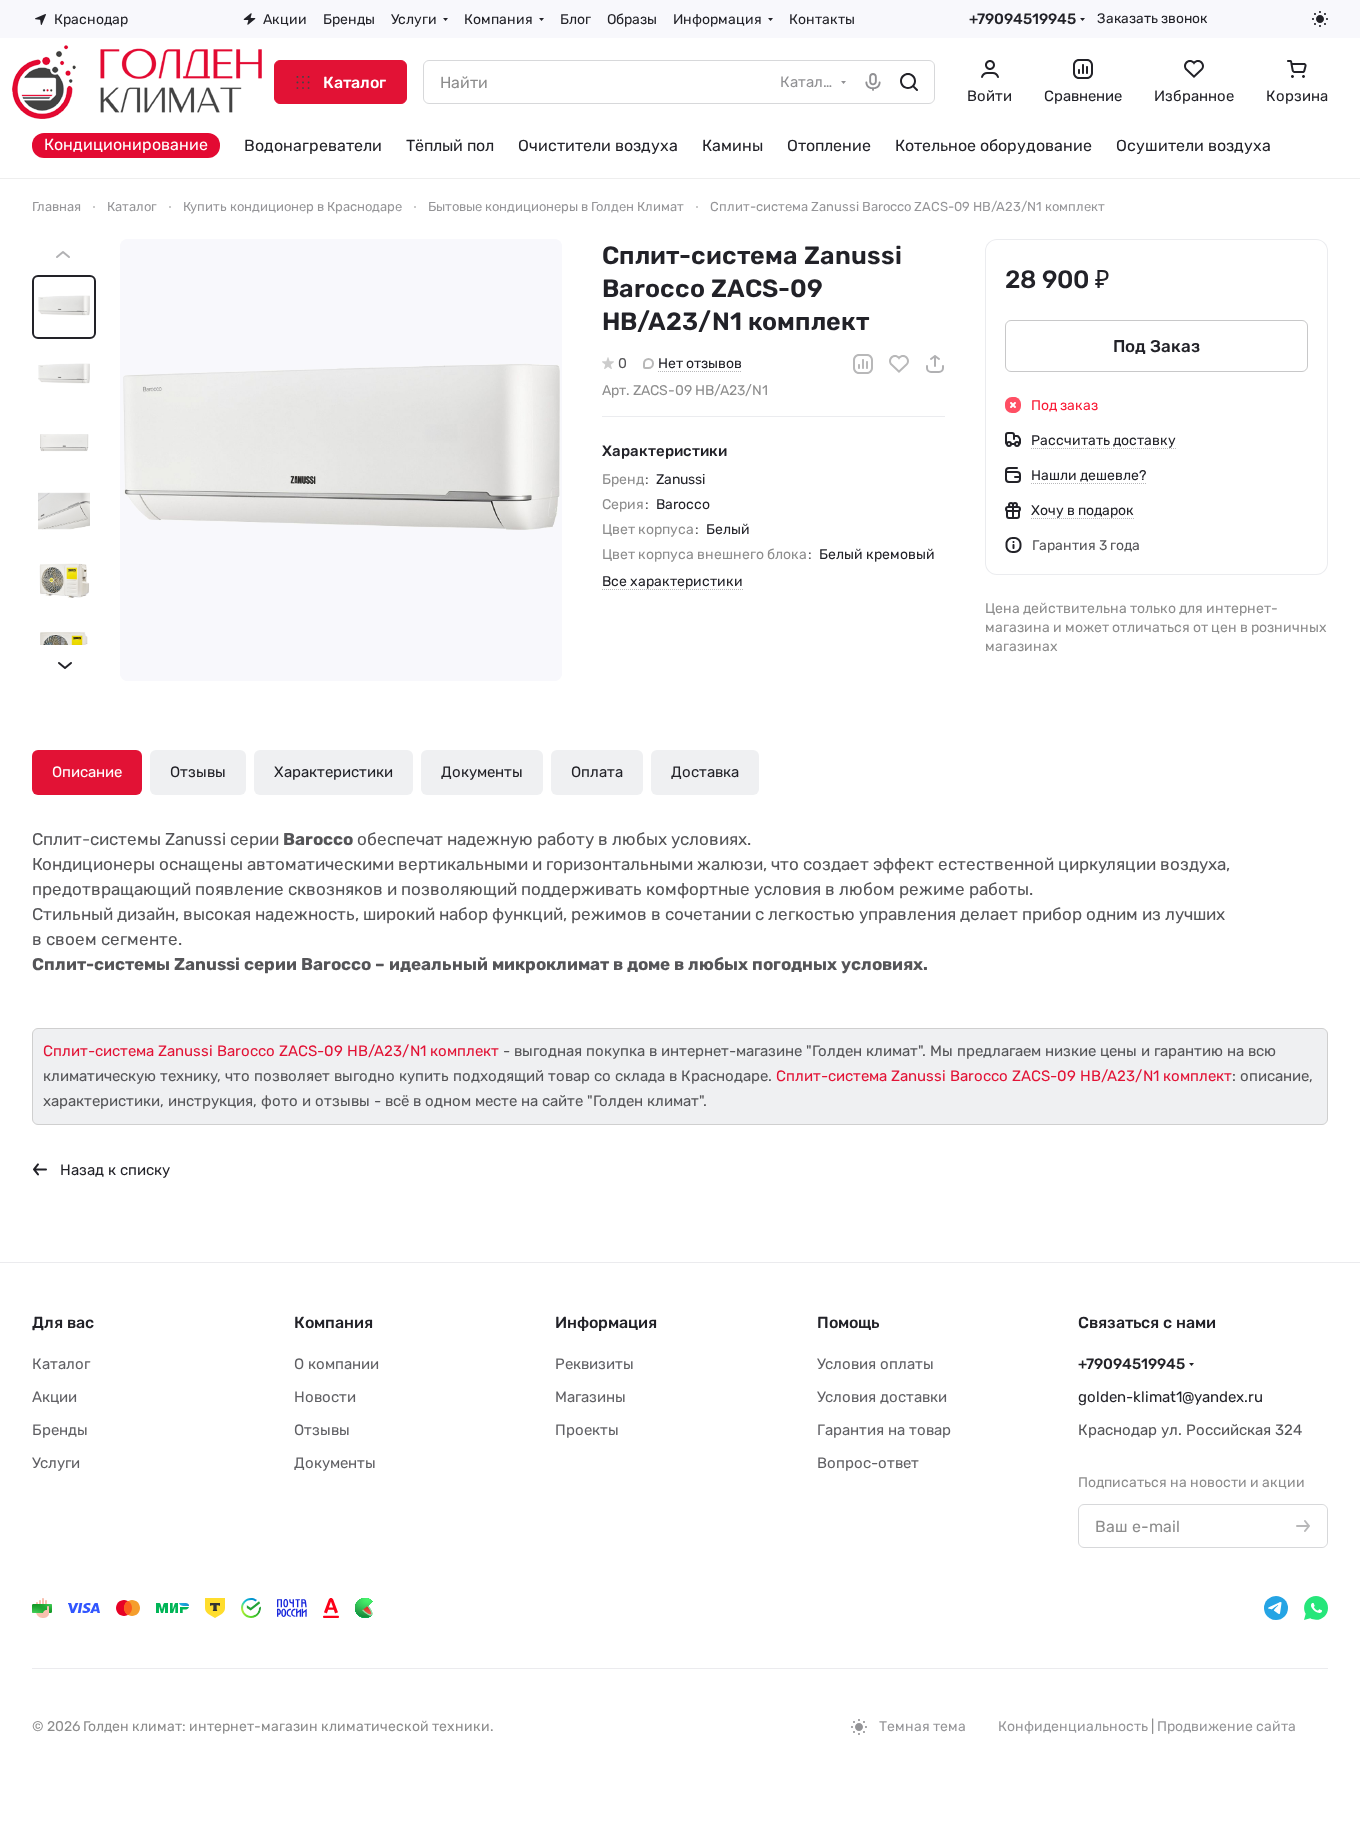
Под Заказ (1156, 346)
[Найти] (909, 82)
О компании (336, 1364)
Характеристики (333, 772)
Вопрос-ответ (868, 1463)
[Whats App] (1316, 1608)
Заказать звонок (1152, 18)
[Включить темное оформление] (1320, 19)
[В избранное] (899, 364)
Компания (333, 1322)
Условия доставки (882, 1397)
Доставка (705, 772)
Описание (87, 772)
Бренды (60, 1430)
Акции (54, 1397)
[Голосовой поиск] (873, 82)
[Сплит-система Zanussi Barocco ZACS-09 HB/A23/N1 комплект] (341, 460)
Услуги (56, 1463)
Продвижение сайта (1226, 1726)
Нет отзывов (700, 363)
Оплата (597, 772)
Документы (482, 772)
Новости (325, 1397)
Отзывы (198, 772)
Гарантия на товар (884, 1430)
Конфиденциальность (1073, 1726)
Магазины (590, 1397)
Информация (606, 1322)
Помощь (848, 1322)
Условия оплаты (875, 1364)
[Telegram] (1276, 1608)
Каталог (61, 1364)
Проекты (587, 1430)
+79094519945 (1022, 19)
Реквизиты (594, 1364)
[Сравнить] (863, 364)
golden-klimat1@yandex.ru (1170, 1397)
